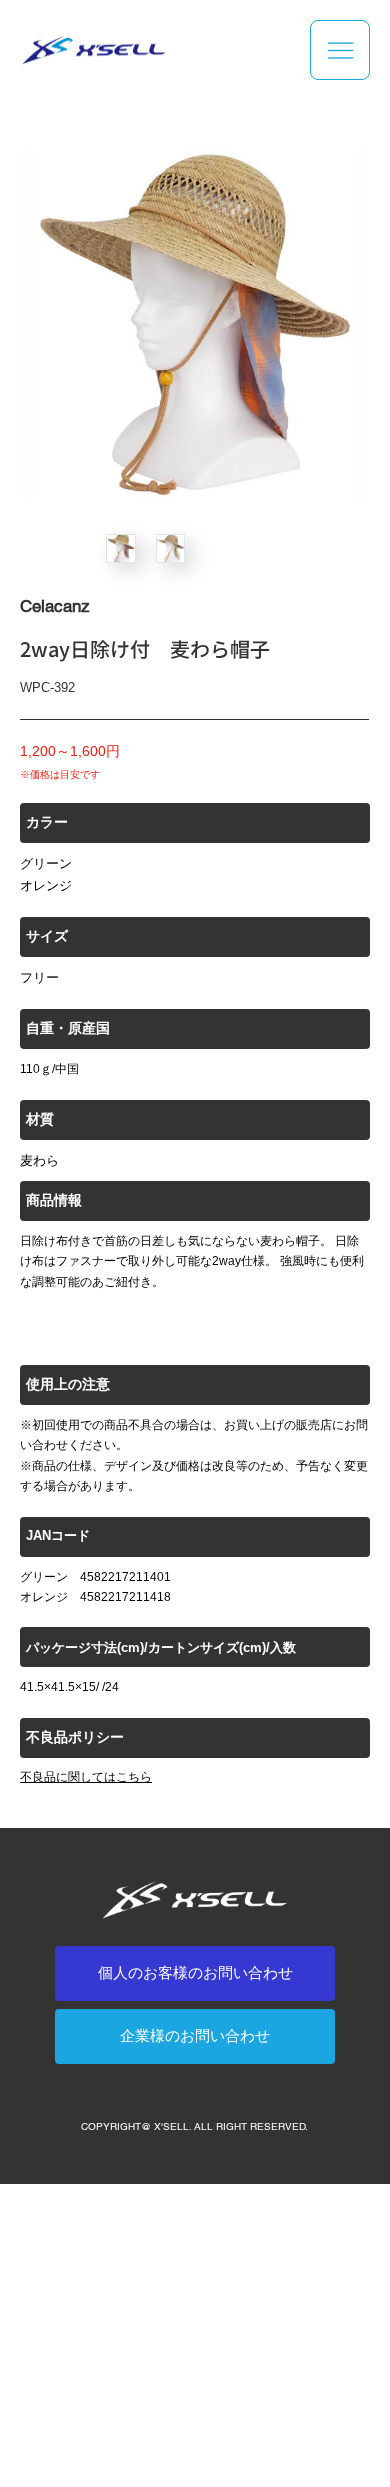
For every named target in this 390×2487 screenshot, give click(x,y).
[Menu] (340, 50)
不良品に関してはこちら (86, 1777)
